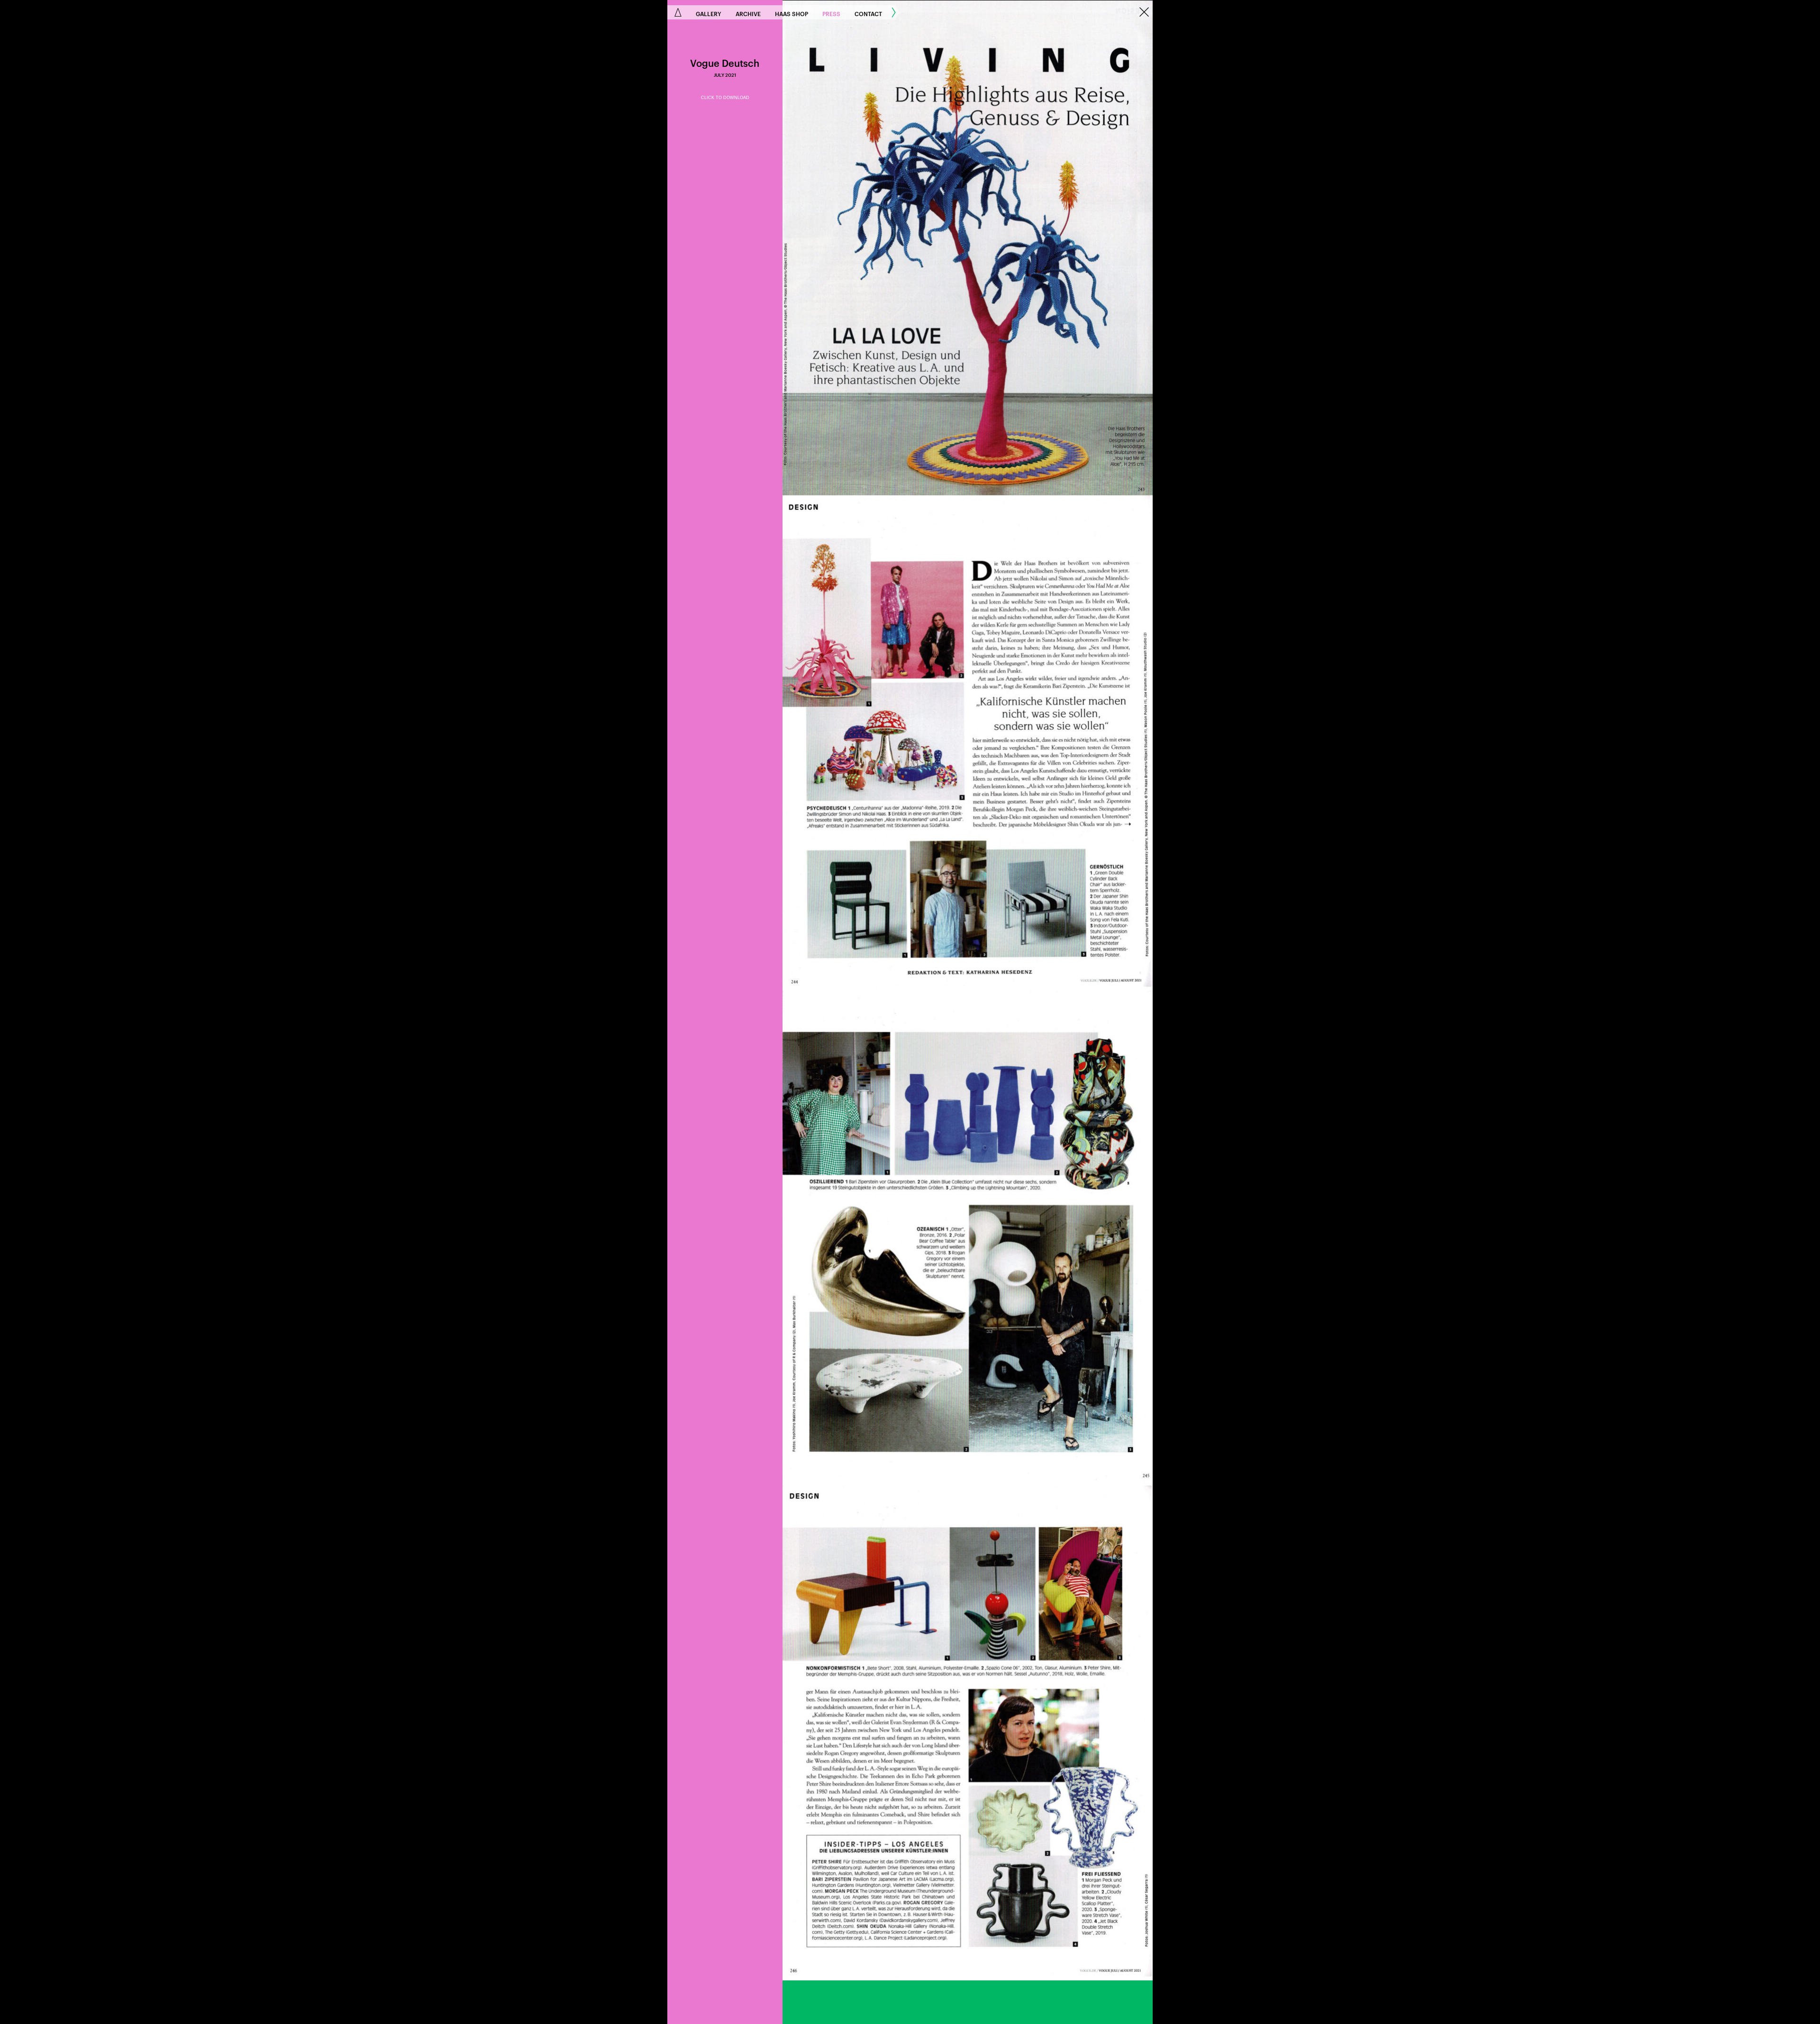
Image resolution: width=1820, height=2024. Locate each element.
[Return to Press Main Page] (1144, 13)
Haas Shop (792, 13)
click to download (725, 98)
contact (868, 13)
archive (748, 13)
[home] (678, 12)
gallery (709, 13)
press (831, 13)
